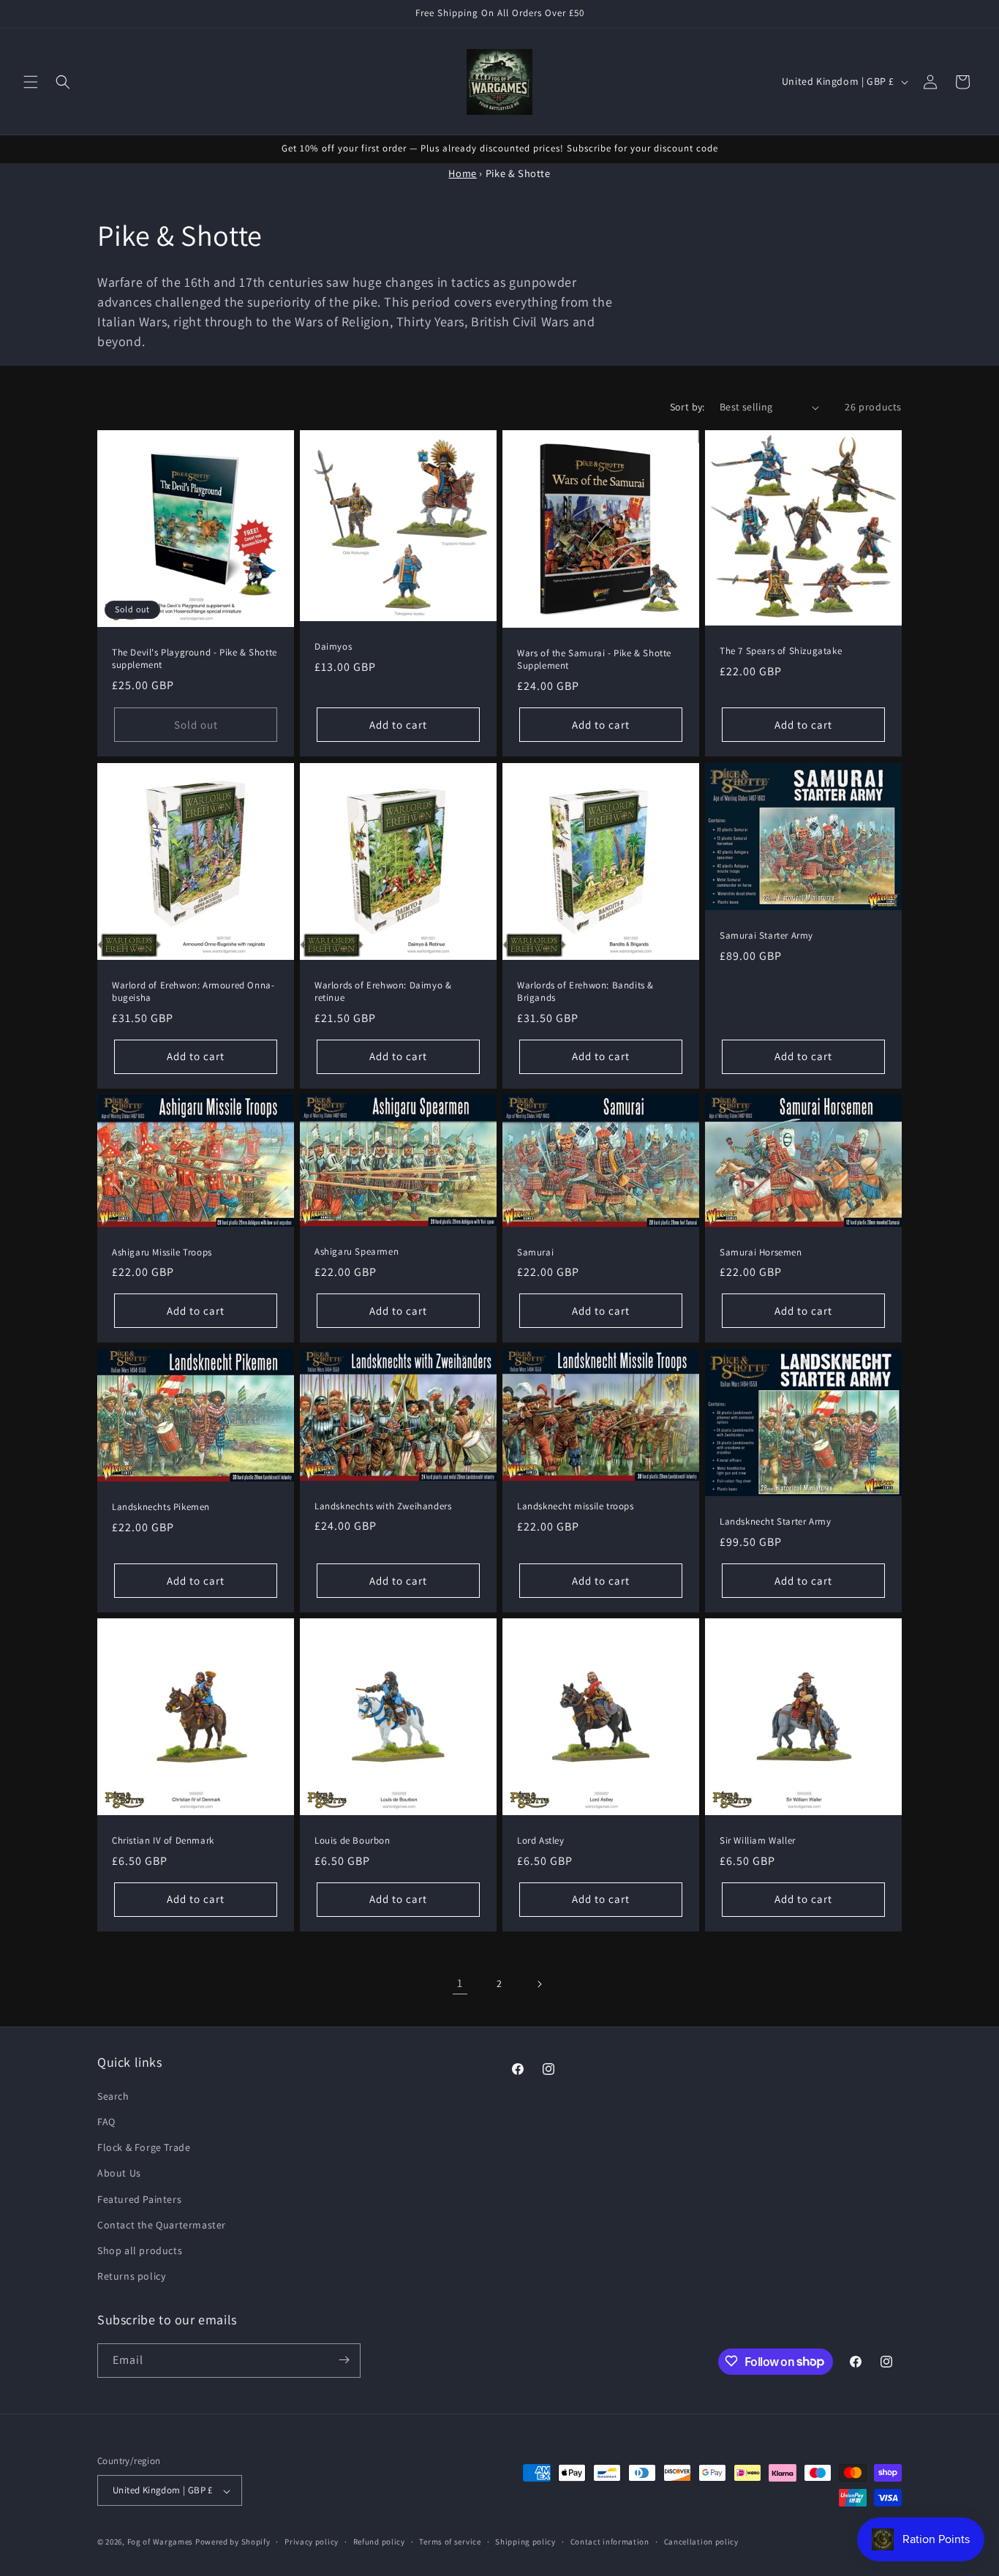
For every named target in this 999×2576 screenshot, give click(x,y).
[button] (31, 82)
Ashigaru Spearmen (357, 1252)
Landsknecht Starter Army (775, 1522)
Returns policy (131, 2276)
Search (113, 2095)
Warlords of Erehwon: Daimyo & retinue (383, 992)
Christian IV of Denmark (163, 1841)
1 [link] (460, 1983)
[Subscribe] (344, 2360)
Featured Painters (139, 2198)
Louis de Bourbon (353, 1841)
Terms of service (450, 2542)
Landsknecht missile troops (576, 1506)
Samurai (535, 1253)
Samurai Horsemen (761, 1253)
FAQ (106, 2121)
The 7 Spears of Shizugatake (781, 652)
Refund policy (379, 2542)
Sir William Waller (758, 1841)
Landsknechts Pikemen (161, 1507)
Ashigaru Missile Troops (162, 1253)
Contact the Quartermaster (162, 2224)
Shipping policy (525, 2542)
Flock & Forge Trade (144, 2147)
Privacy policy (312, 2542)
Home (462, 173)
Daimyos (333, 647)
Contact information (610, 2542)
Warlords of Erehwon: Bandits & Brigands (585, 992)
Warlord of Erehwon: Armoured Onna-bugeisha (193, 992)
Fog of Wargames (161, 2542)
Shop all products (140, 2250)
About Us (119, 2173)
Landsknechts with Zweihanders (383, 1506)
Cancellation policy (701, 2542)
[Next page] (539, 1984)
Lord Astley (541, 1841)
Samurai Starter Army (766, 936)
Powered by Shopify (233, 2542)
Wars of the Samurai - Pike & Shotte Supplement (594, 660)
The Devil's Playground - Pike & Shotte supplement (195, 659)
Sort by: (687, 407)
